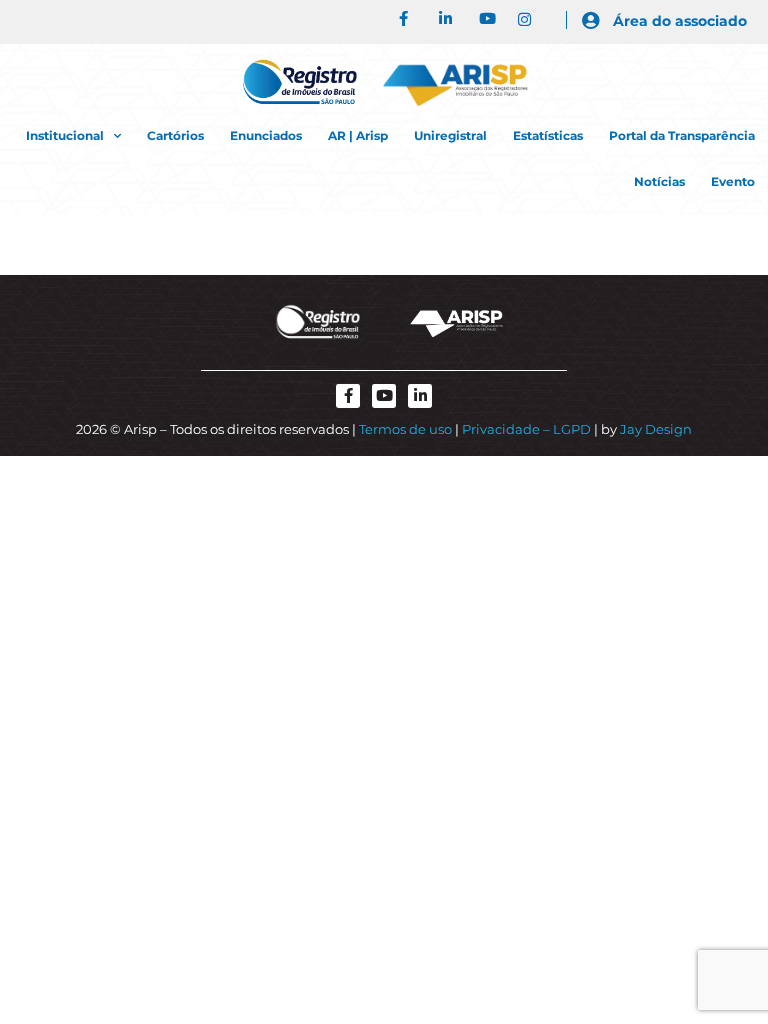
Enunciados (266, 135)
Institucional (65, 135)
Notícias (659, 181)
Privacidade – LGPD (526, 429)
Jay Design (656, 429)
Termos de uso (405, 429)
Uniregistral (450, 135)
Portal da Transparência (682, 135)
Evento (733, 181)
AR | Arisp (358, 135)
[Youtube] (384, 396)
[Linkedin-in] (420, 396)
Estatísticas (548, 135)
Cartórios (175, 135)
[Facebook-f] (348, 396)
